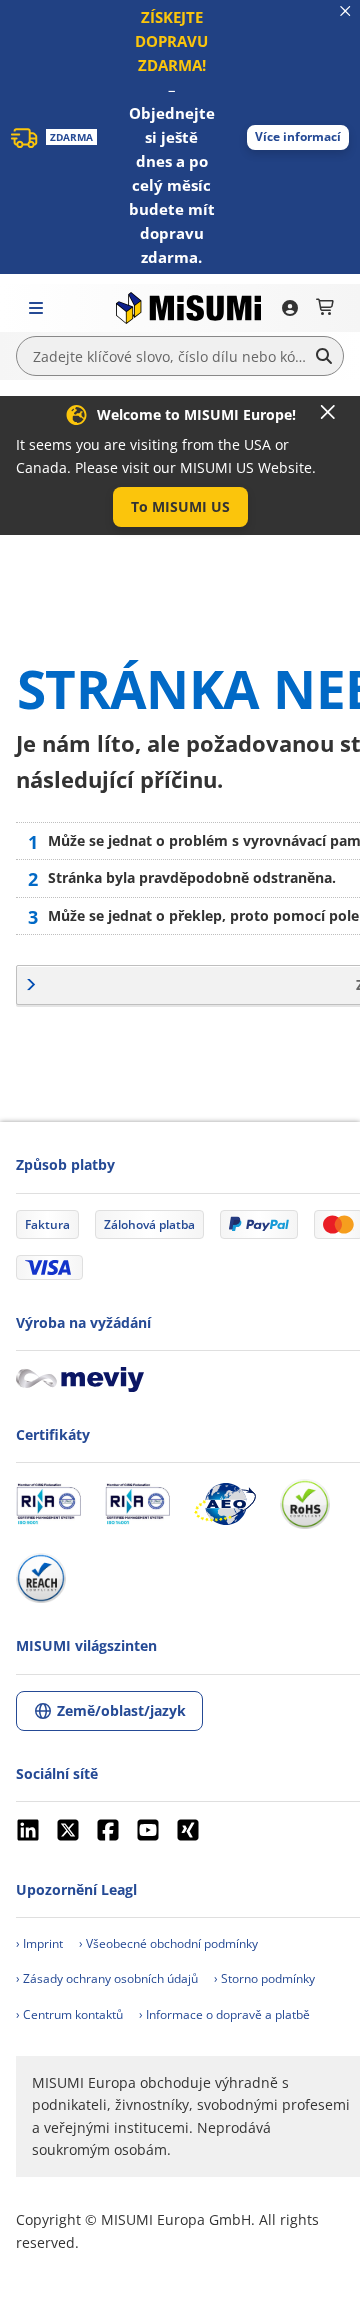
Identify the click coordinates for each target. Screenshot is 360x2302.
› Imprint (39, 1943)
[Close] (328, 412)
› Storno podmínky (264, 1978)
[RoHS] (305, 1504)
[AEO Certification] (225, 1504)
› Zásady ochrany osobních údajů (107, 1978)
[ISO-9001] (48, 1504)
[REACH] (41, 1578)
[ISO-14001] (137, 1504)
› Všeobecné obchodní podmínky (168, 1943)
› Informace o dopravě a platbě (224, 2014)
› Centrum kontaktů (69, 2014)
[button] (298, 137)
